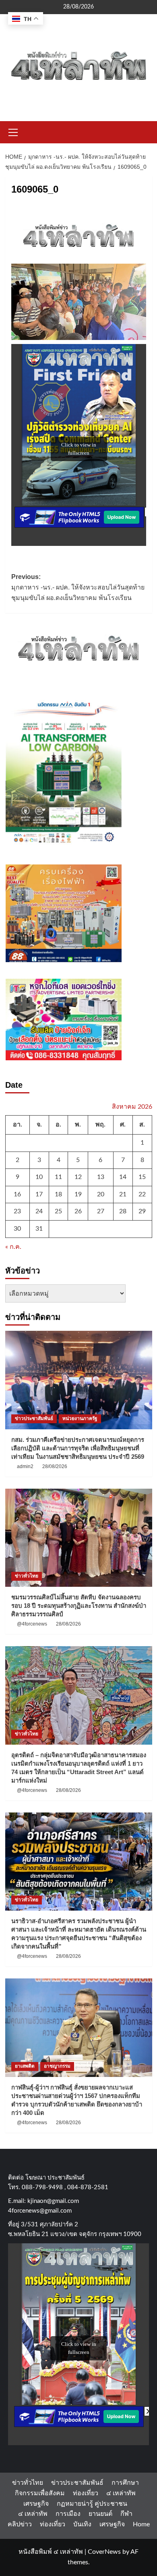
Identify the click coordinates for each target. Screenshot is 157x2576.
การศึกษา (125, 2483)
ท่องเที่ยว (86, 2493)
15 (142, 1177)
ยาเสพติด (25, 2066)
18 (58, 1194)
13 (101, 1177)
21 (123, 1194)
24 (39, 1211)
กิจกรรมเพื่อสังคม (40, 2493)
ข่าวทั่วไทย (27, 1576)
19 (78, 1194)
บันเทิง (82, 2524)
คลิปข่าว (20, 2524)
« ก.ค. (13, 1247)
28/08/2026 (55, 1466)
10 (39, 1177)
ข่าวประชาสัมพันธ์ (34, 1418)
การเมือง (68, 2514)
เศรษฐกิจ (36, 2504)
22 (142, 1194)
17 (39, 1194)
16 (17, 1194)
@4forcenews (32, 1624)
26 (78, 1211)
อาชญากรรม (57, 2066)
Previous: (78, 587)
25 (58, 1211)
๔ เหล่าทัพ (121, 2493)
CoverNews (104, 2552)
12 (78, 1177)
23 (17, 1211)
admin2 (25, 1466)
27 (101, 1211)
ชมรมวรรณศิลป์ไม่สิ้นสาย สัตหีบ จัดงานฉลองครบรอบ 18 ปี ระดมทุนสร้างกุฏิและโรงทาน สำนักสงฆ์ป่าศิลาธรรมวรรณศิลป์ (79, 1606)
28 (123, 1211)
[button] (13, 131)
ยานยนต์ (100, 2514)
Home (141, 2524)
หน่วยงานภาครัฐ (80, 1418)
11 (58, 1177)
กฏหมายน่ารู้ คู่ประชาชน (92, 2504)
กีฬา (126, 2514)
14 (123, 1177)
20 (101, 1194)
